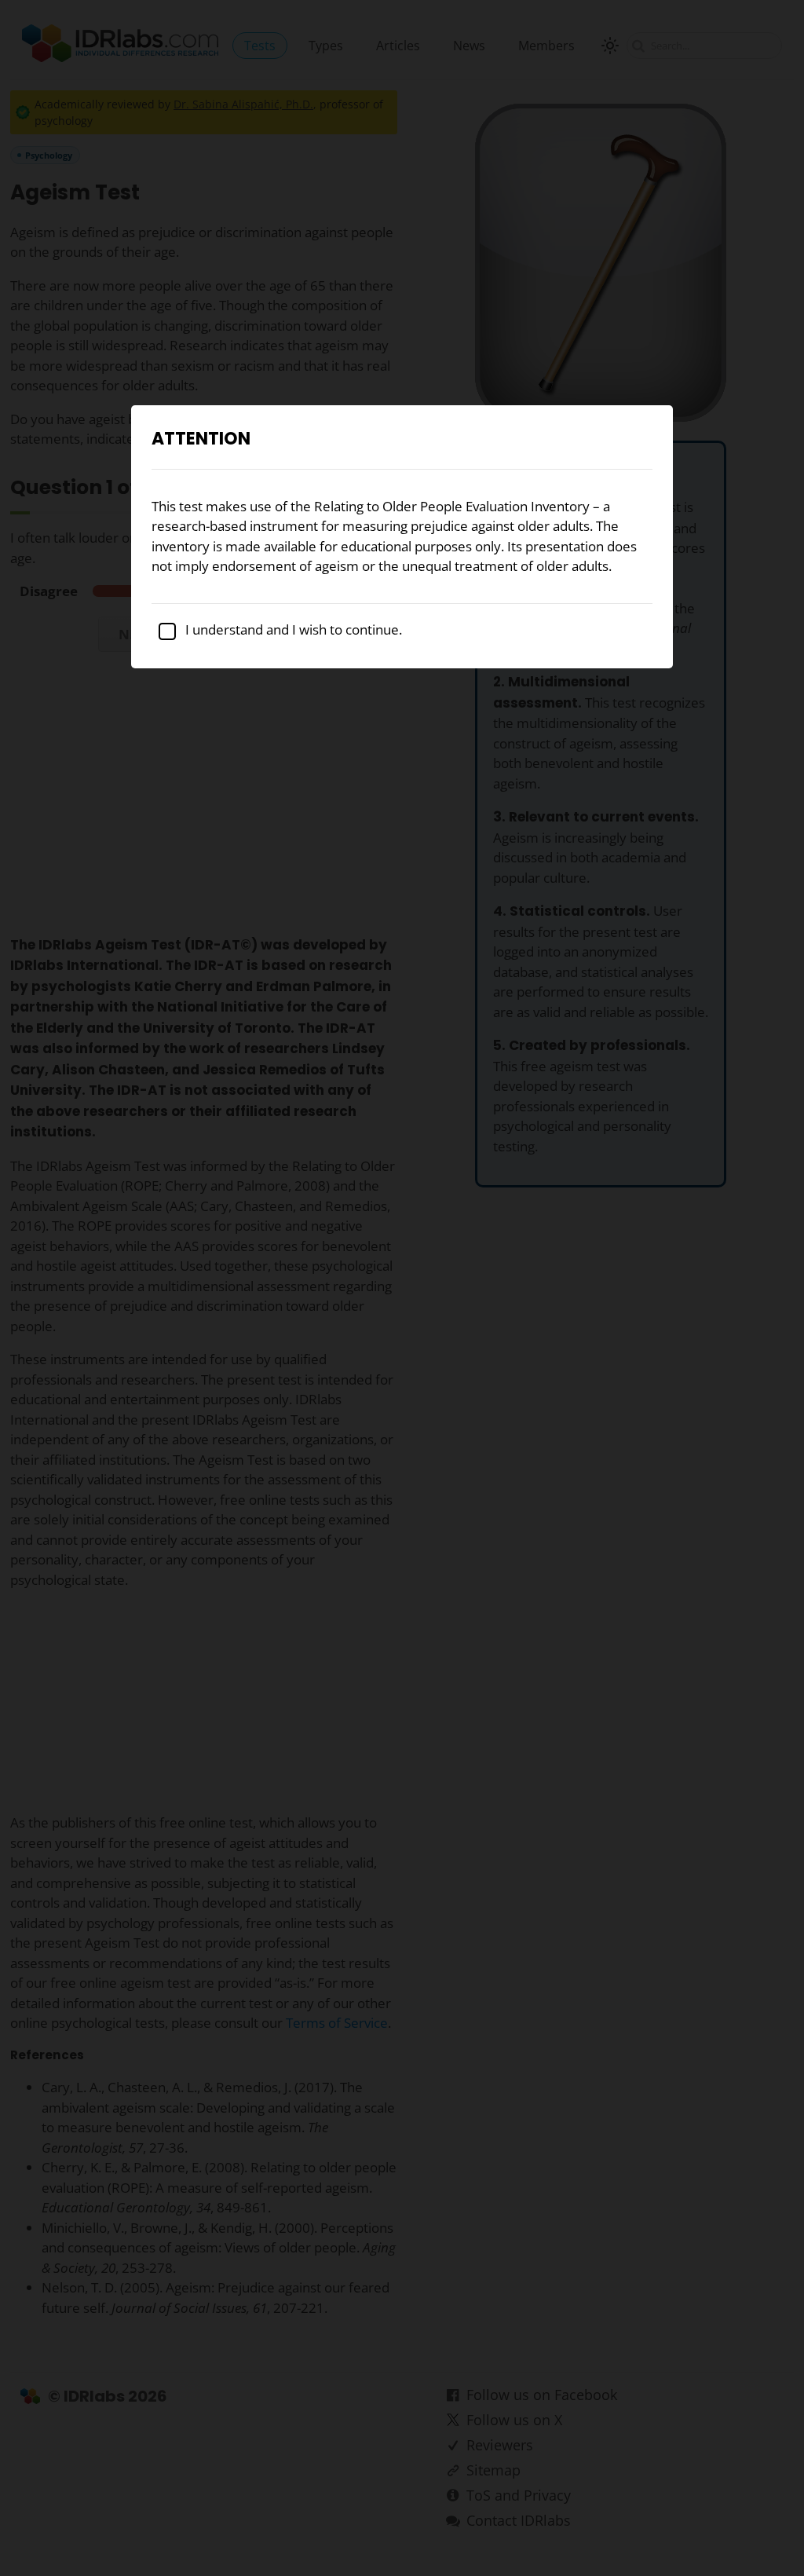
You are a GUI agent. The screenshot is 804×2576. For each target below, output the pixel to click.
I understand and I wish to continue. (292, 629)
